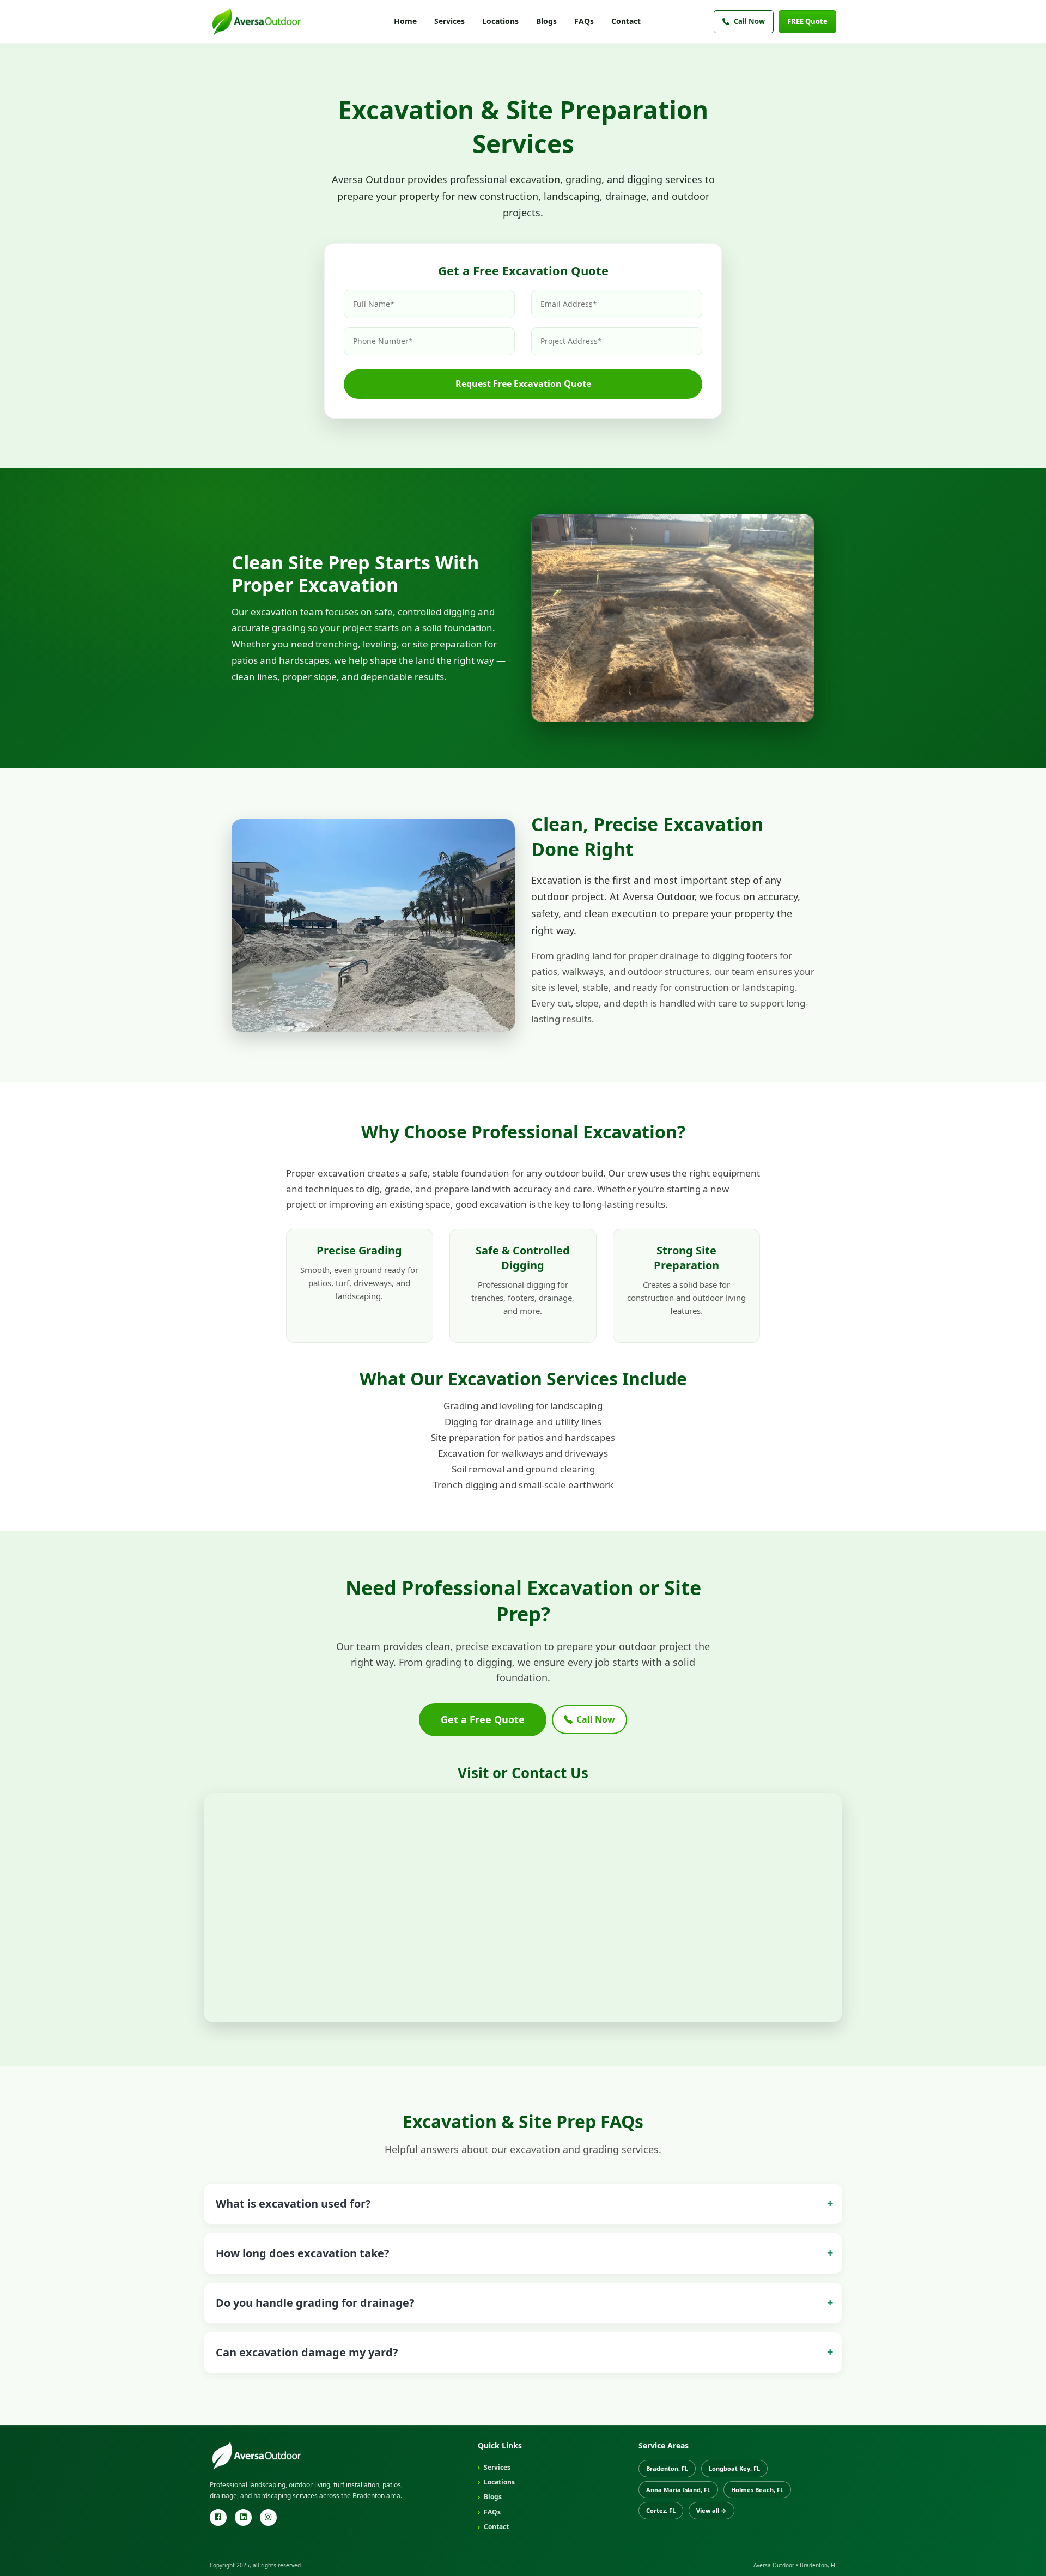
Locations (500, 21)
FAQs (584, 21)
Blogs (546, 21)
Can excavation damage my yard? (307, 2352)
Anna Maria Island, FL (678, 2490)
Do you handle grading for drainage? (315, 2303)
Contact (626, 21)
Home (405, 21)
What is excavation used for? (293, 2204)
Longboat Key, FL (734, 2468)
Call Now (749, 21)
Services (449, 21)
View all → (711, 2510)
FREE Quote (807, 21)
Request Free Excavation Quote (523, 384)
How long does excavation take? (303, 2253)
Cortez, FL (661, 2510)
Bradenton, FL (667, 2468)
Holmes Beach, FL (757, 2490)
